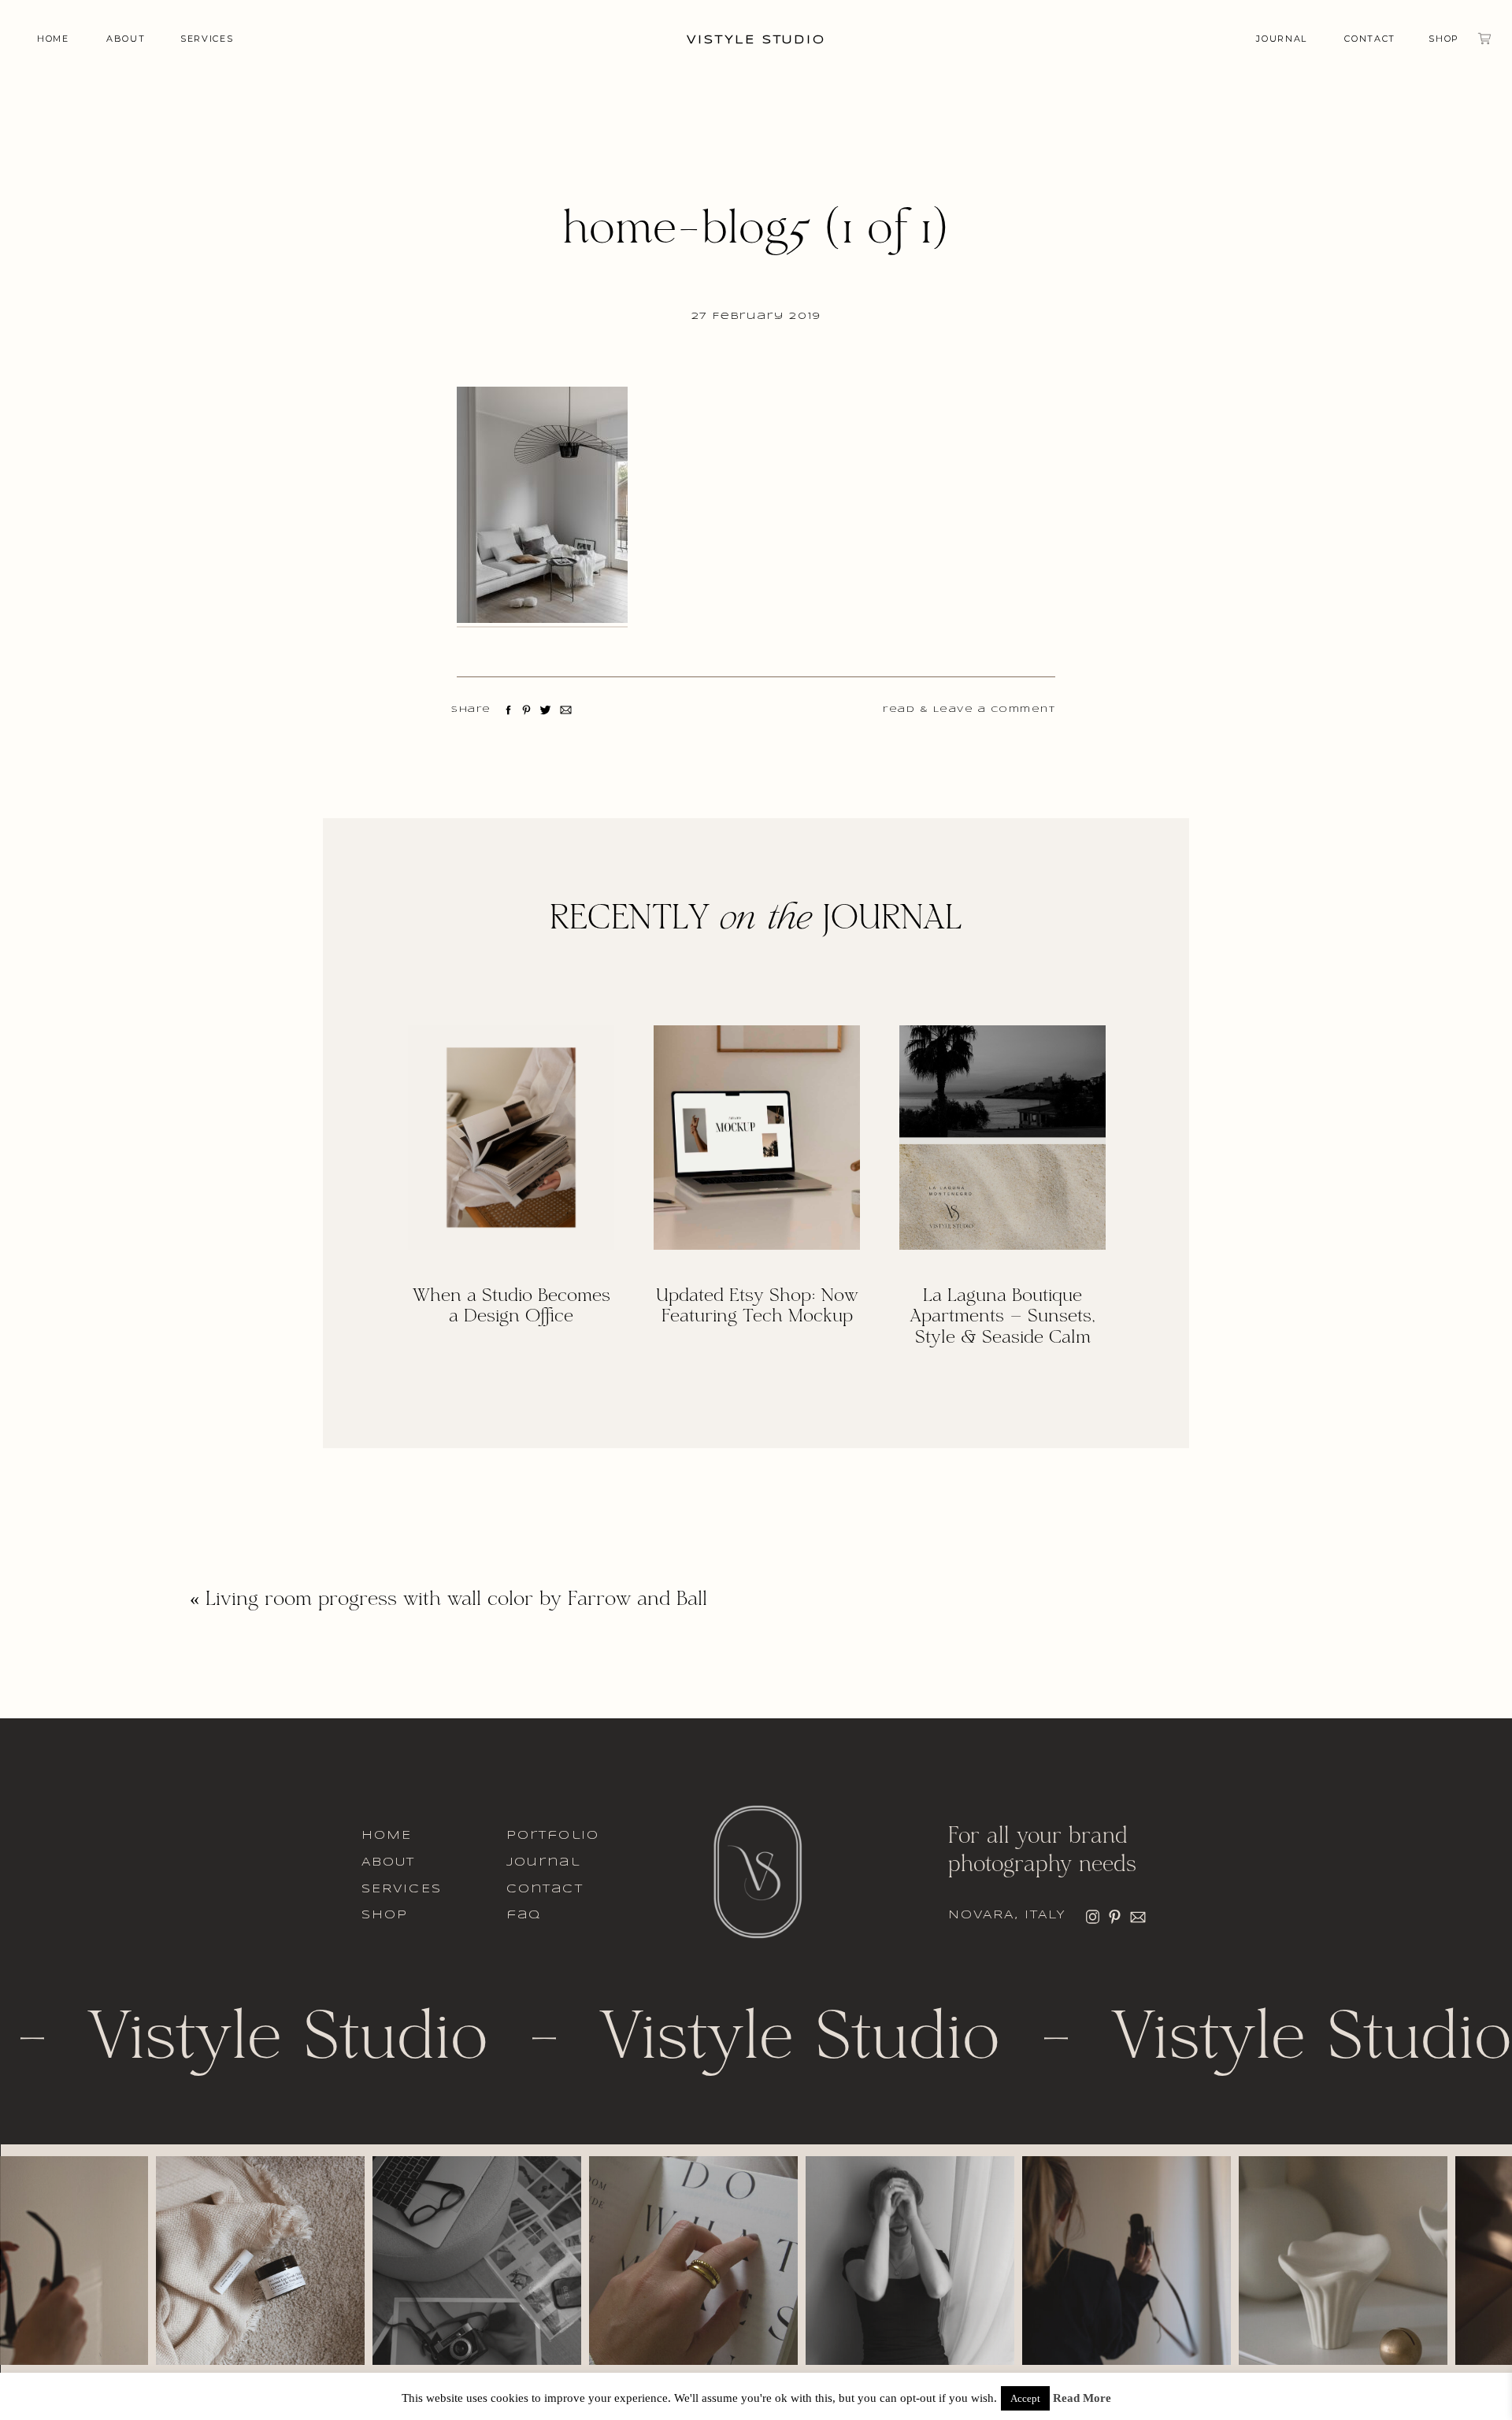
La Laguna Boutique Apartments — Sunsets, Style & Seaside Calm (1002, 1317)
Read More (1082, 2398)
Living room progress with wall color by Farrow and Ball (456, 1600)
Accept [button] (1025, 2398)
